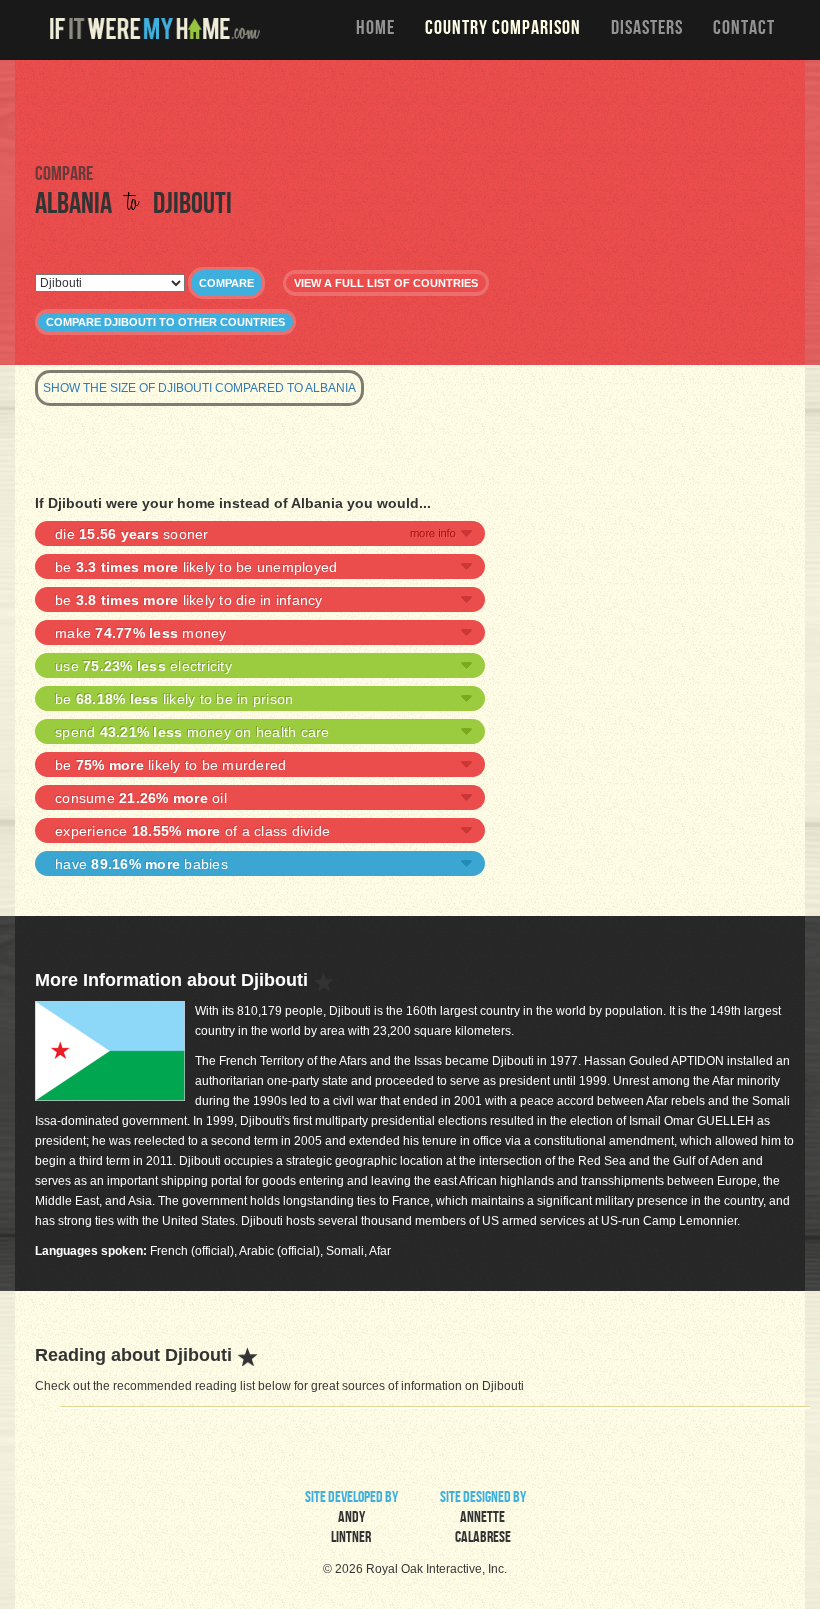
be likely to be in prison (174, 699)
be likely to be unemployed (196, 567)
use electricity (143, 666)
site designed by (483, 1519)
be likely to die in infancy (189, 600)
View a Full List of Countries (386, 283)
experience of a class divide (192, 831)
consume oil (141, 798)
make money (141, 633)
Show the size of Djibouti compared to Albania (199, 388)
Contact (744, 30)
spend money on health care (192, 732)
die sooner (132, 534)
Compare (226, 283)
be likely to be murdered (170, 765)
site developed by (351, 1519)
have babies (141, 864)
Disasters (647, 30)
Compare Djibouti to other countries (165, 322)
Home (375, 30)
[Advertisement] (410, 110)
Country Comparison (503, 30)
